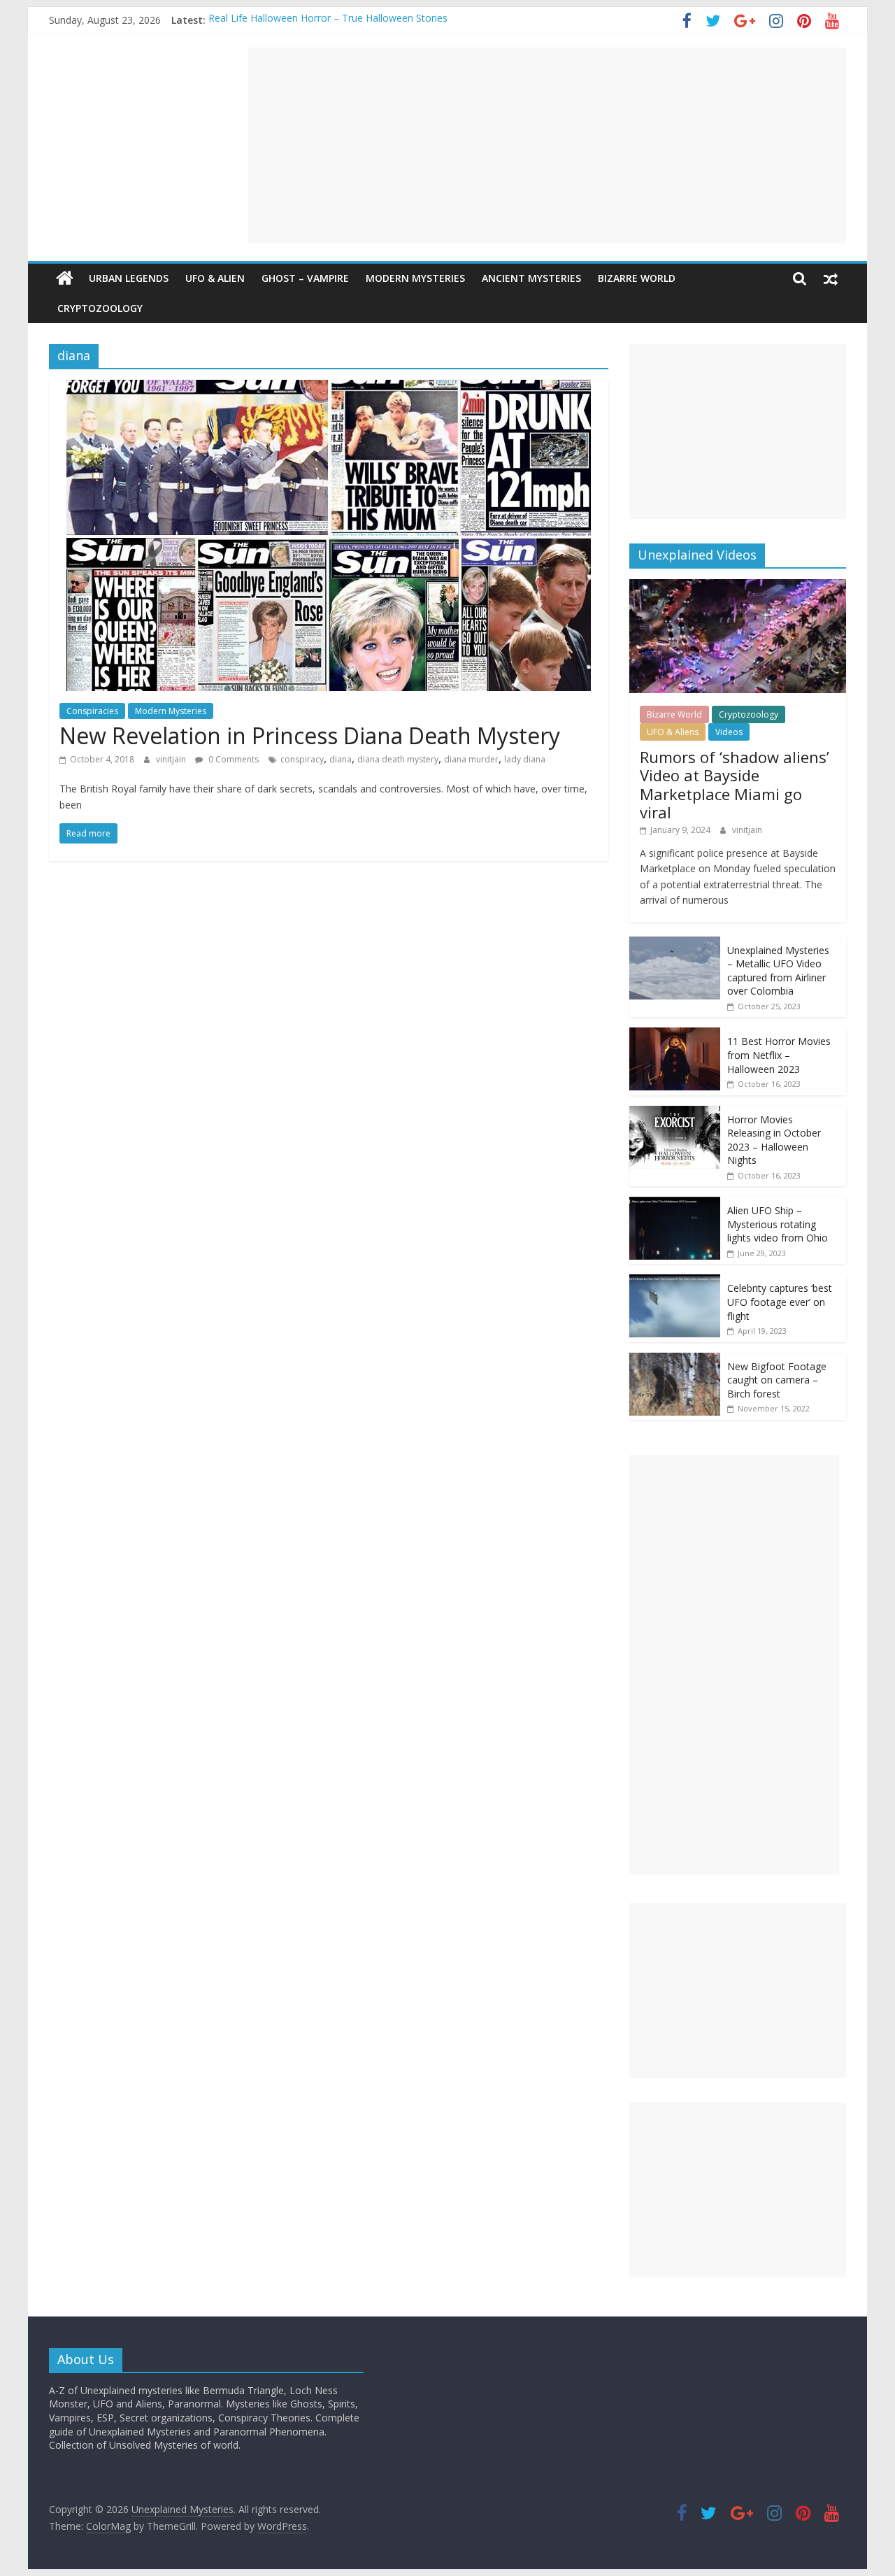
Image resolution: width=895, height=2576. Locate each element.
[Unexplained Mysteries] (65, 278)
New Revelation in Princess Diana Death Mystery (310, 735)
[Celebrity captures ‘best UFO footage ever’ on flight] (675, 1282)
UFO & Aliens (673, 732)
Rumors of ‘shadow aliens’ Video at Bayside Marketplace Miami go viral (735, 784)
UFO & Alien (215, 278)
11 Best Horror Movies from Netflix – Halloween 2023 (779, 1055)
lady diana (525, 759)
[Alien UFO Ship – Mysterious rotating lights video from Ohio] (675, 1204)
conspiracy (302, 759)
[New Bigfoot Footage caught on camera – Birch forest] (675, 1360)
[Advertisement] (547, 145)
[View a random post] (831, 278)
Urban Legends (129, 278)
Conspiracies (92, 711)
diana (341, 759)
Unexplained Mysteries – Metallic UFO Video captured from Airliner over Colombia (778, 971)
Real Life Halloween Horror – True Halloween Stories (328, 20)
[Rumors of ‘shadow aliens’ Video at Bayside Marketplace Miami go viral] (738, 586)
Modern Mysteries (415, 278)
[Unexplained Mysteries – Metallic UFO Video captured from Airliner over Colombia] (675, 944)
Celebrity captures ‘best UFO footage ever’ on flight (780, 1302)
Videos (729, 732)
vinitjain (172, 759)
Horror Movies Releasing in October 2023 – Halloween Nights (774, 1140)
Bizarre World (637, 278)
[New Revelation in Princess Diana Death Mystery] (329, 388)
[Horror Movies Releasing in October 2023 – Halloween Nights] (675, 1113)
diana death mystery (398, 759)
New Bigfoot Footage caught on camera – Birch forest (777, 1380)
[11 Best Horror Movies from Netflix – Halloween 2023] (675, 1035)
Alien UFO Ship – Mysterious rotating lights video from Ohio (778, 1224)
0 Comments (232, 759)
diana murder (471, 759)
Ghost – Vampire (305, 278)
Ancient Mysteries (531, 278)
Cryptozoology (100, 308)
